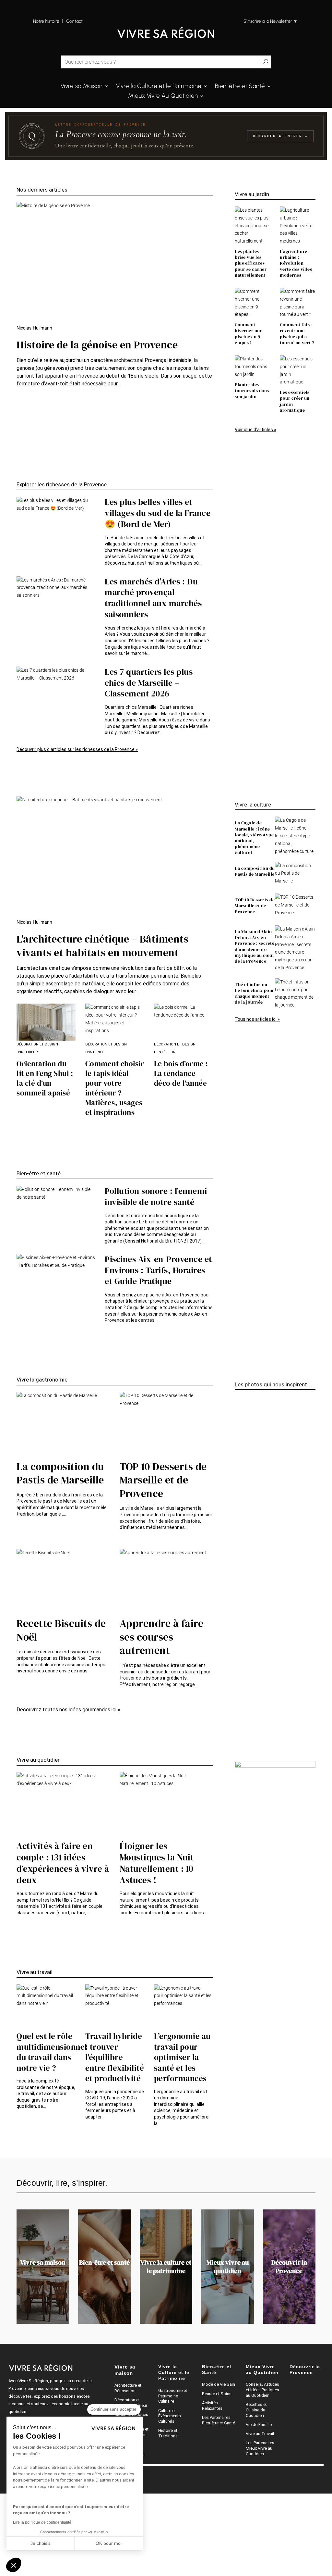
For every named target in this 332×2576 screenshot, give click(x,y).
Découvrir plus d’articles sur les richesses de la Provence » (77, 749)
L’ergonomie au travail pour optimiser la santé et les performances (182, 2057)
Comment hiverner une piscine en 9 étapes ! (249, 334)
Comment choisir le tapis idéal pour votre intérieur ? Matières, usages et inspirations (115, 1088)
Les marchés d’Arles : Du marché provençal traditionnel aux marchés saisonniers (153, 598)
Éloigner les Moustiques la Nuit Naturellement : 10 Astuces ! (157, 1863)
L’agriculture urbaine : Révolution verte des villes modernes (296, 263)
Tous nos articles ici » (257, 1019)
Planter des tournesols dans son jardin (252, 390)
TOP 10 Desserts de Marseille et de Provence (255, 906)
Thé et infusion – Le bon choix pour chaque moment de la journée (255, 993)
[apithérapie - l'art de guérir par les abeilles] (237, 1701)
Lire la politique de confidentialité (42, 2522)
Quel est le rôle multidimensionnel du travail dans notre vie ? (52, 2052)
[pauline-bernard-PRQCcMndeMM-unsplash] (237, 1693)
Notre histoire (46, 21)
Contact (75, 21)
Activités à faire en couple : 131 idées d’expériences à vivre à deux (63, 1863)
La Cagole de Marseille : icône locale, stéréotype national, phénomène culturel (254, 838)
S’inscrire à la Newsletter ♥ (270, 21)
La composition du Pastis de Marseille (255, 871)
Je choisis (41, 2543)
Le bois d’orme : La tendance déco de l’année (181, 1073)
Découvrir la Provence (289, 2267)
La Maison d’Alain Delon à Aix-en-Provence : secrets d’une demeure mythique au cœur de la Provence (255, 946)
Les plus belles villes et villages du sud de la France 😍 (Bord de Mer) (158, 513)
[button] (14, 2565)
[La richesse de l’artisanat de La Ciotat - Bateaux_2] (237, 1543)
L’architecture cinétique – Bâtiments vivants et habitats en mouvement (102, 946)
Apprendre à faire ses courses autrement (162, 1637)
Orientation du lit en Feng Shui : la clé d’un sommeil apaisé (45, 1078)
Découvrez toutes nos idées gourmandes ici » (68, 1710)
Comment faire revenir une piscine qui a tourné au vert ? (297, 334)
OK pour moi (109, 2543)
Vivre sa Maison (82, 87)
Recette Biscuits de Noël (61, 1630)
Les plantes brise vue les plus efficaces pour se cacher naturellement (251, 263)
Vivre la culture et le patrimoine (166, 2267)
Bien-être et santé (104, 2262)
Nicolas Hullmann (34, 328)
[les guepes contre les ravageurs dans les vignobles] (237, 1685)
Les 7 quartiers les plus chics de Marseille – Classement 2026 (149, 683)
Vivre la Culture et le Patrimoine (159, 87)
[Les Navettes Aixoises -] (237, 1662)
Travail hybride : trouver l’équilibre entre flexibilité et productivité (115, 2057)
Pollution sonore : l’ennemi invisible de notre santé (156, 1196)
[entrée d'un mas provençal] (237, 1558)
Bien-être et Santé (240, 87)
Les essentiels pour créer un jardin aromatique (295, 401)
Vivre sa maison (43, 2262)
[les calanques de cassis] (237, 1408)
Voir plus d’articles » (255, 430)
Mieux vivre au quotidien (228, 2267)
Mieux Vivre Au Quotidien (163, 96)
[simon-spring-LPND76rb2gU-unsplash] (237, 1431)
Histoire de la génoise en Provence (97, 345)
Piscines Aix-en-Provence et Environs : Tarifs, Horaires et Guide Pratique (158, 1270)
